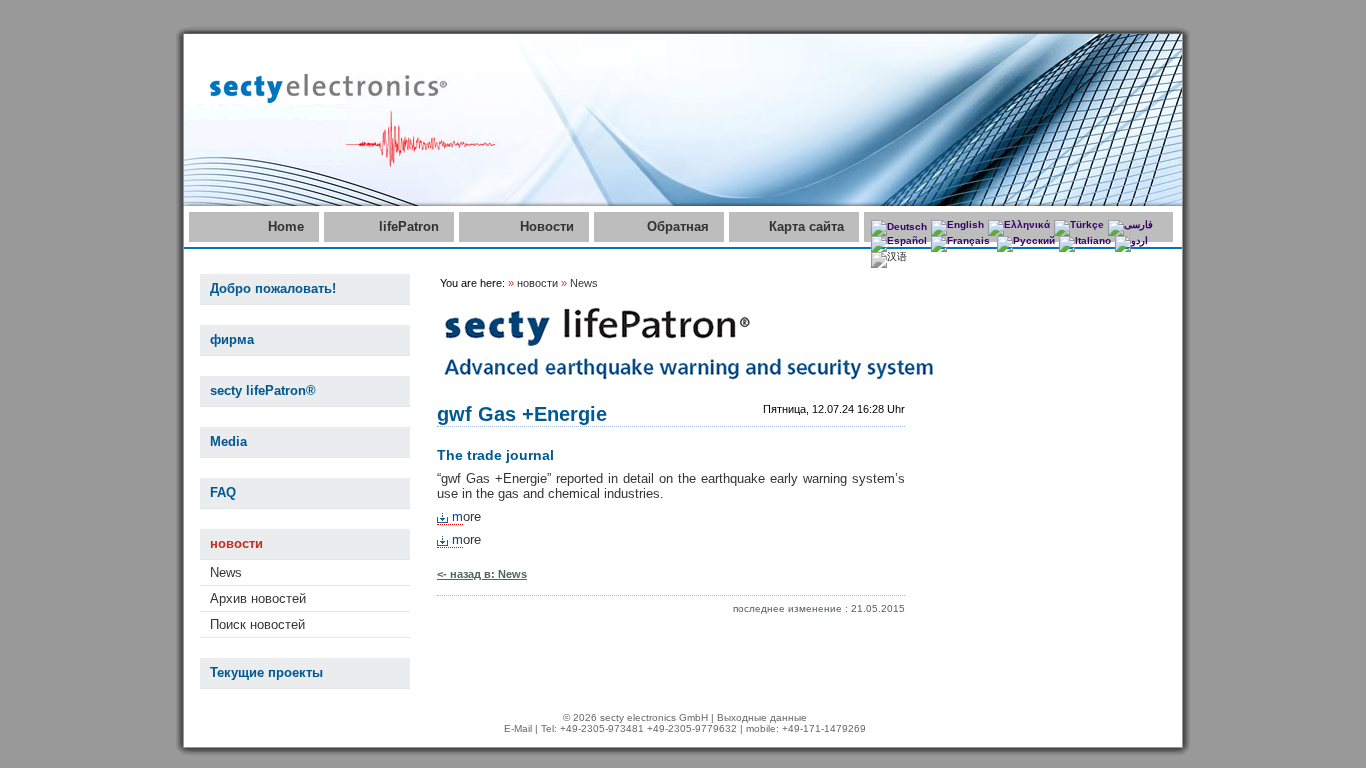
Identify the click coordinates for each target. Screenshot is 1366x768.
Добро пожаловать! (273, 288)
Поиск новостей (257, 624)
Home (286, 226)
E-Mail (518, 728)
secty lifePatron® (263, 390)
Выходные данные (762, 717)
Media (228, 441)
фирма (232, 339)
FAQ (223, 492)
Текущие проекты (266, 672)
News (226, 572)
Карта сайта (806, 226)
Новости (547, 226)
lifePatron (409, 226)
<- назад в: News (482, 574)
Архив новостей (258, 598)
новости (236, 543)
